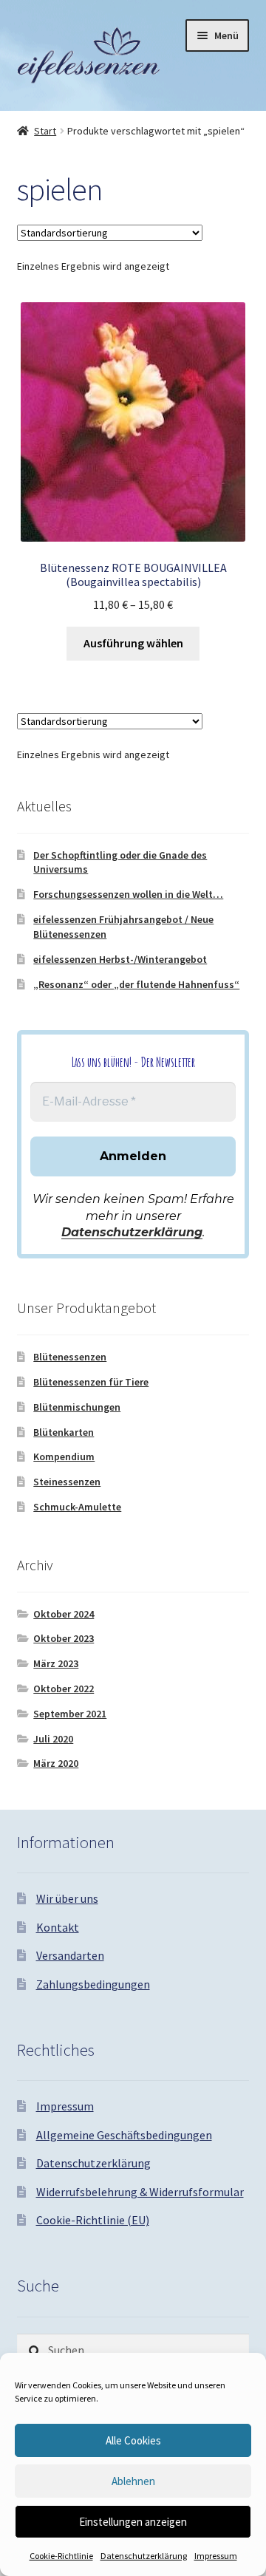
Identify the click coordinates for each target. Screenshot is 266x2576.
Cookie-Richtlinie (61, 2556)
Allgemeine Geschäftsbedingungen (124, 2135)
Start (45, 131)
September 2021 (70, 1714)
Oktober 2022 (64, 1689)
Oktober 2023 (64, 1638)
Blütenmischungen (77, 1407)
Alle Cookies (133, 2440)
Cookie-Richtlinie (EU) (93, 2220)
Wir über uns (67, 1898)
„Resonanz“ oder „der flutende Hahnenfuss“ (136, 984)
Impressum (216, 2556)
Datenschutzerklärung (144, 2556)
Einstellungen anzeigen (133, 2522)
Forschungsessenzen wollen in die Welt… (128, 894)
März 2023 (56, 1663)
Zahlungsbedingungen (93, 1984)
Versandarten (70, 1955)
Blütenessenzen (70, 1357)
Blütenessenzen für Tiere (91, 1382)
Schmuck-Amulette (77, 1507)
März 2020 (56, 1763)
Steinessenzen (67, 1482)
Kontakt (58, 1927)
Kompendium (64, 1456)
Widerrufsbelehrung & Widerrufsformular (140, 2192)
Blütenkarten (64, 1432)
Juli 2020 (53, 1739)
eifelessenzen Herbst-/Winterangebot (120, 959)
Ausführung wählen (133, 643)
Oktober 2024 (64, 1614)
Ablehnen (133, 2481)
